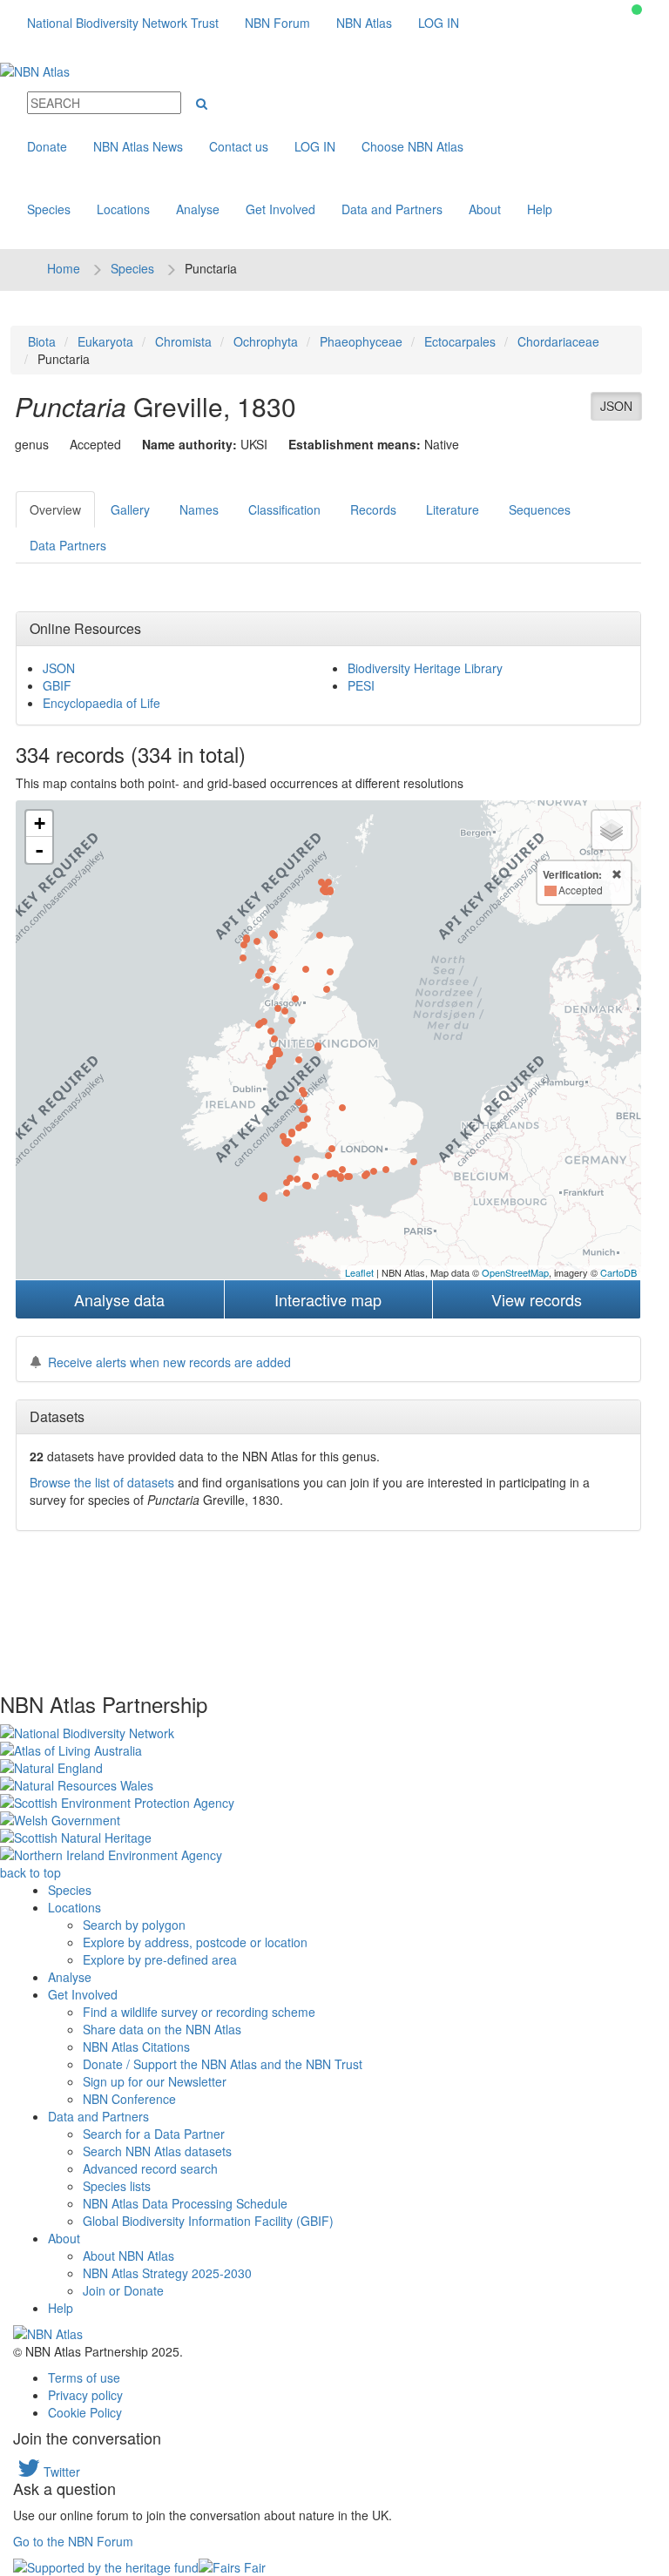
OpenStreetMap (515, 1272)
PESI (361, 685)
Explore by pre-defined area (160, 1959)
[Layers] (612, 830)
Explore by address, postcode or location (195, 1942)
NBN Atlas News (138, 146)
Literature (453, 509)
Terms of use (84, 2377)
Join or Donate (123, 2290)
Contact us (239, 146)
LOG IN (439, 23)
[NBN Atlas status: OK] (637, 10)
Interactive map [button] (328, 1299)
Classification (284, 509)
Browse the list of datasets (102, 1482)
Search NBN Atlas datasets (157, 2151)
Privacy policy (85, 2395)
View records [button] (537, 1299)
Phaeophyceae (361, 341)
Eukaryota (105, 341)
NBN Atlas (364, 23)
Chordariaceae (558, 341)
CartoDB (618, 1272)
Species (49, 209)
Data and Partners (392, 209)
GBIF (57, 685)
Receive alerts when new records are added (169, 1362)
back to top (30, 1872)
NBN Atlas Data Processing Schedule (185, 2203)
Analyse (198, 209)
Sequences (540, 509)
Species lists (117, 2186)
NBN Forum (277, 23)
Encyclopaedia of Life (101, 703)
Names (199, 509)
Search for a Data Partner (154, 2134)
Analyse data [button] (119, 1299)
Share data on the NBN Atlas (162, 2029)
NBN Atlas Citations (136, 2047)
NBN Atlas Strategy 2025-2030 (167, 2273)
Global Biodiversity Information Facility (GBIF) (208, 2221)
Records (373, 509)
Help (540, 209)
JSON (616, 406)
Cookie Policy (85, 2412)
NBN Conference (129, 2099)
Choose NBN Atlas (412, 146)
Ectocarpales (460, 341)
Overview (55, 509)
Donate (47, 146)
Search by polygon (134, 1925)
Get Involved (280, 209)
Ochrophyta (266, 341)
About (485, 209)
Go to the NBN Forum (73, 2541)
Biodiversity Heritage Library (425, 668)
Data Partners (68, 545)
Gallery (130, 509)
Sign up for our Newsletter (155, 2081)
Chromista (183, 341)
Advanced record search (150, 2168)
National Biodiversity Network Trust (123, 23)
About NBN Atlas (128, 2256)
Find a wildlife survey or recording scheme (199, 2012)
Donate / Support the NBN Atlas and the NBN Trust (223, 2064)
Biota (42, 341)
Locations (123, 209)
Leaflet (359, 1272)
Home (64, 268)
